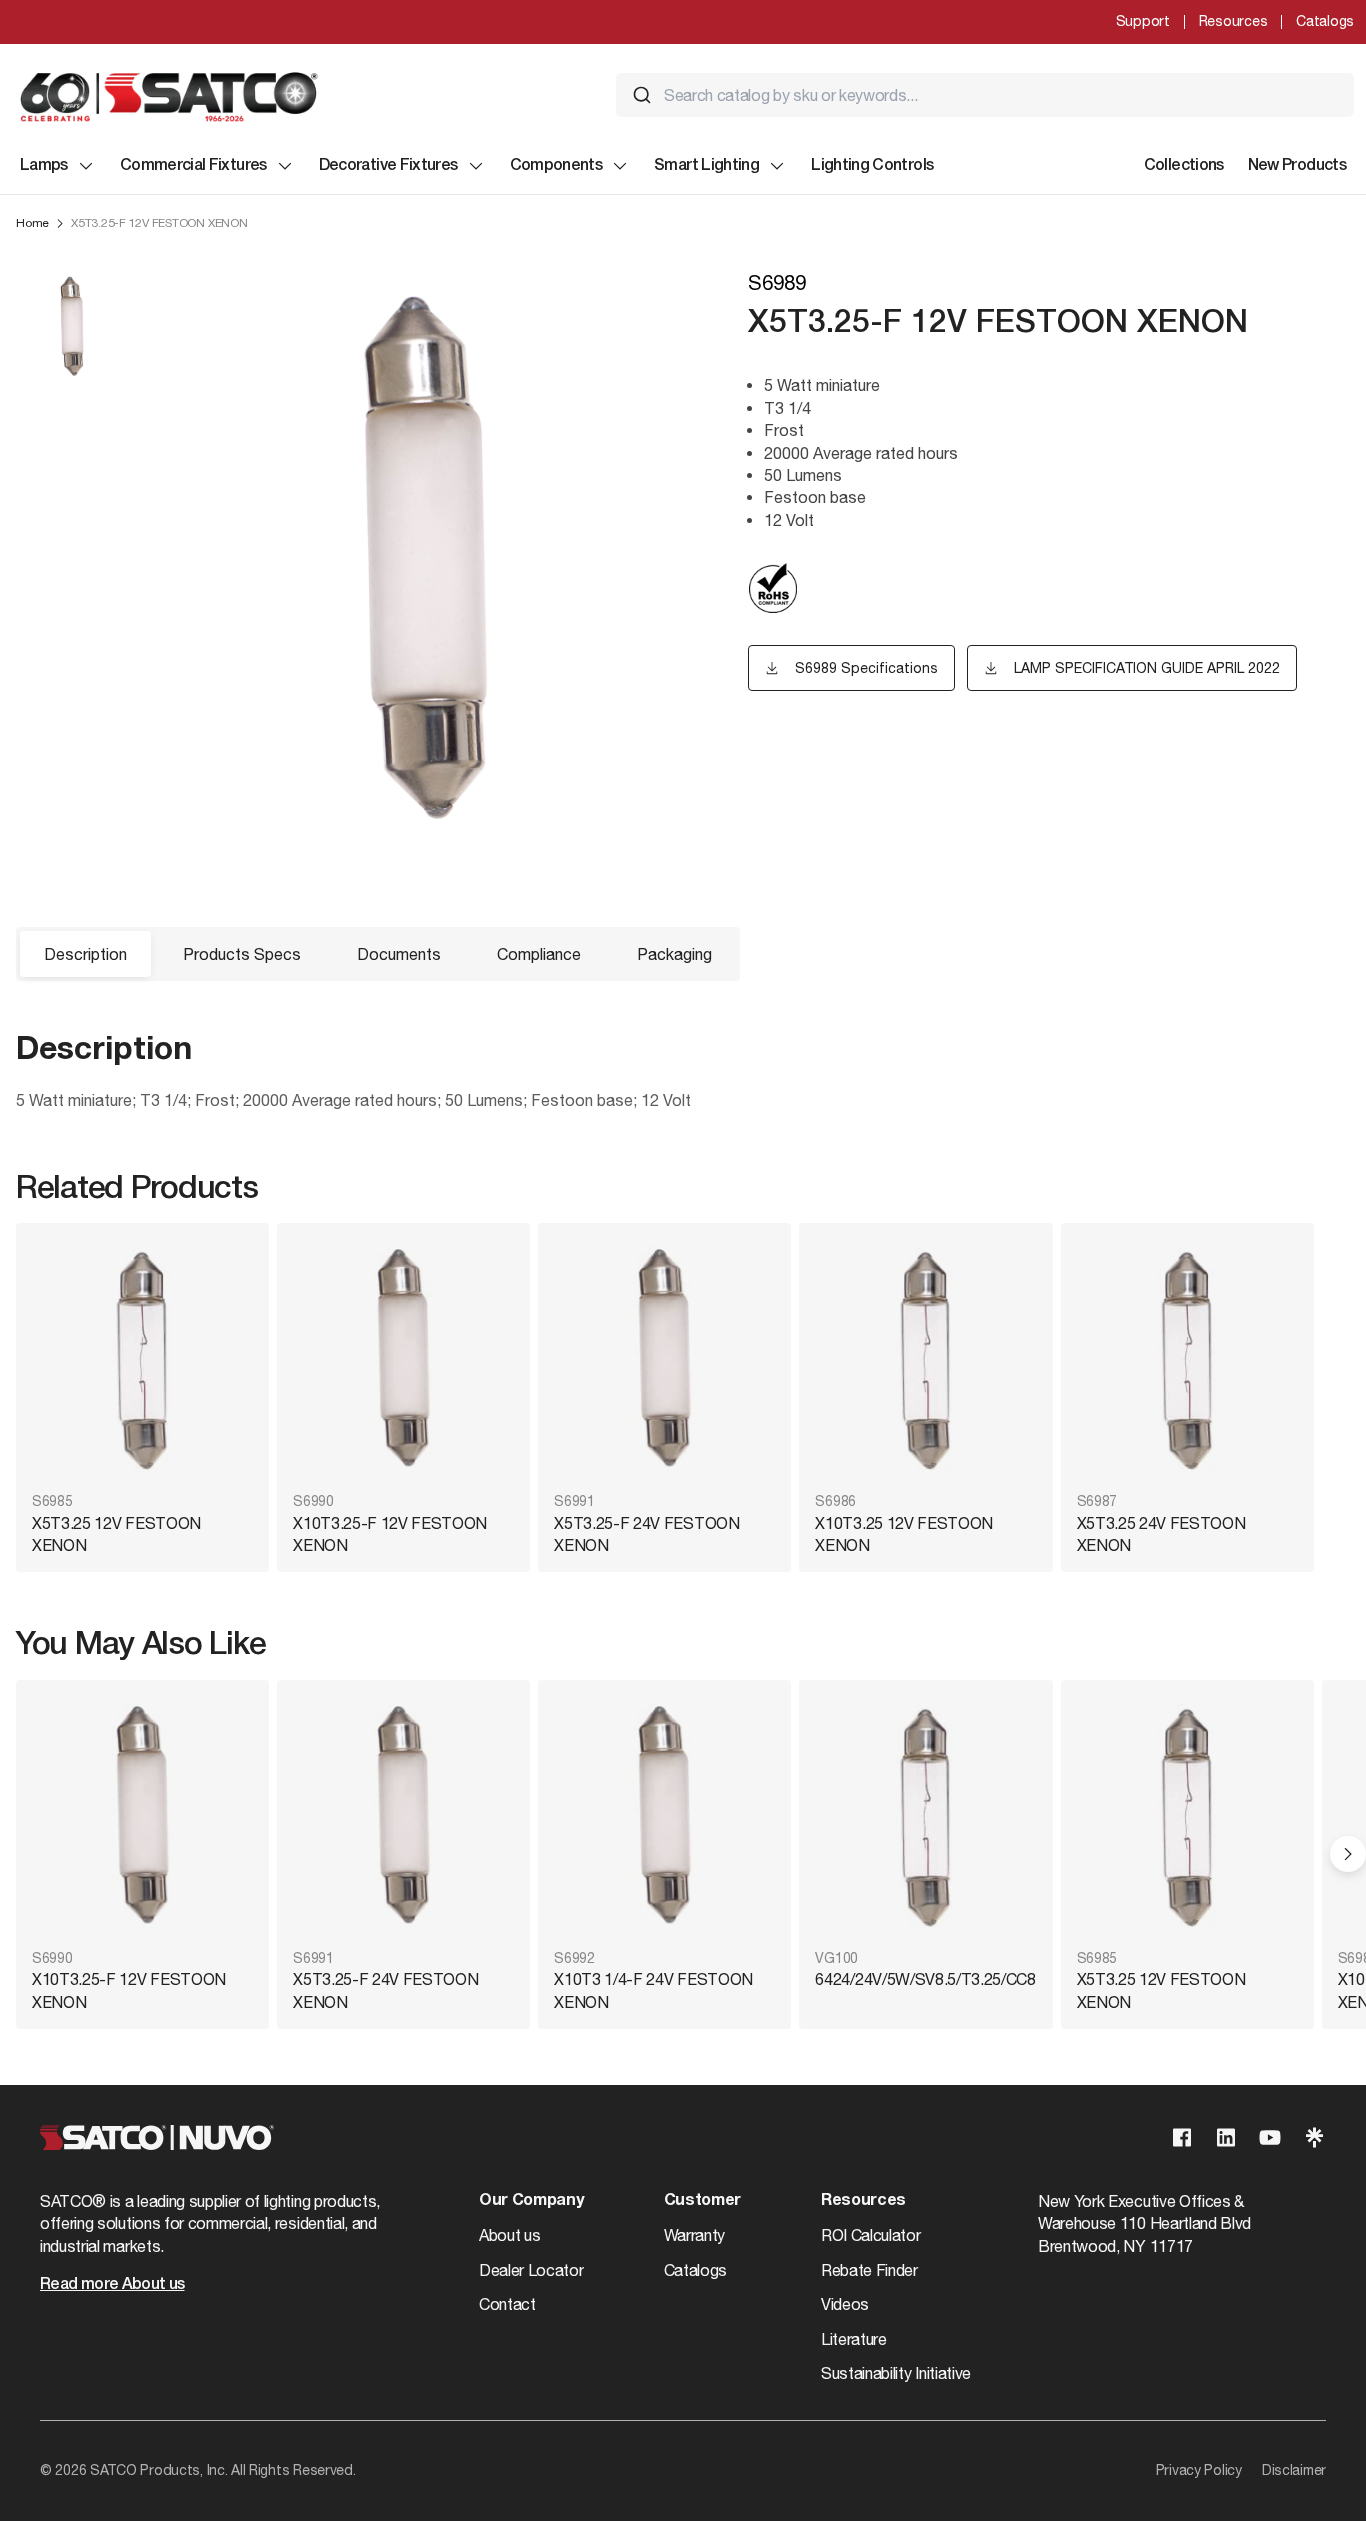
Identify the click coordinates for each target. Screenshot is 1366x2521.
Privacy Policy (1199, 2470)
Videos (845, 2304)
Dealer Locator (531, 2270)
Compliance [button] (539, 954)
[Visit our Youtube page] (1270, 2137)
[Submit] (642, 95)
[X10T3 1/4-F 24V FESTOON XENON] (664, 1816)
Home (32, 223)
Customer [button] (702, 2201)
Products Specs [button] (242, 954)
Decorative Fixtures (388, 166)
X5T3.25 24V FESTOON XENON (1161, 1534)
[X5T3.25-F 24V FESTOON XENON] (664, 1359)
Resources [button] (863, 2201)
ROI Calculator (871, 2235)
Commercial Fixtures (193, 166)
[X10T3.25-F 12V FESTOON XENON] (403, 1359)
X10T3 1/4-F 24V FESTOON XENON (653, 1990)
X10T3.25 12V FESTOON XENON (904, 1534)
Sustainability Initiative (896, 2373)
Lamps (44, 166)
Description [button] (85, 954)
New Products (1297, 166)
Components (556, 166)
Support (1143, 21)
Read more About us (112, 2285)
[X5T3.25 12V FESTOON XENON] (142, 1359)
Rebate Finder (869, 2270)
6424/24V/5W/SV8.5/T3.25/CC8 (925, 1979)
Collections (1184, 166)
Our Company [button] (531, 2201)
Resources (1233, 21)
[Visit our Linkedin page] (1226, 2137)
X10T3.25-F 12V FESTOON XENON (390, 1534)
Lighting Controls (872, 166)
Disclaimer (1294, 2470)
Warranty (694, 2235)
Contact (507, 2304)
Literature (854, 2339)
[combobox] (985, 95)
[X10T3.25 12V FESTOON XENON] (925, 1359)
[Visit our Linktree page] (1314, 2137)
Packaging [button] (674, 954)
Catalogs (1325, 21)
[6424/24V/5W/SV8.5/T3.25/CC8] (925, 1816)
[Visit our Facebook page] (1182, 2137)
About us (509, 2235)
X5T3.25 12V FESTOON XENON (116, 1534)
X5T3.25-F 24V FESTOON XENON (646, 1534)
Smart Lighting (706, 166)
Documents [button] (399, 954)
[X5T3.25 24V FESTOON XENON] (1187, 1359)
